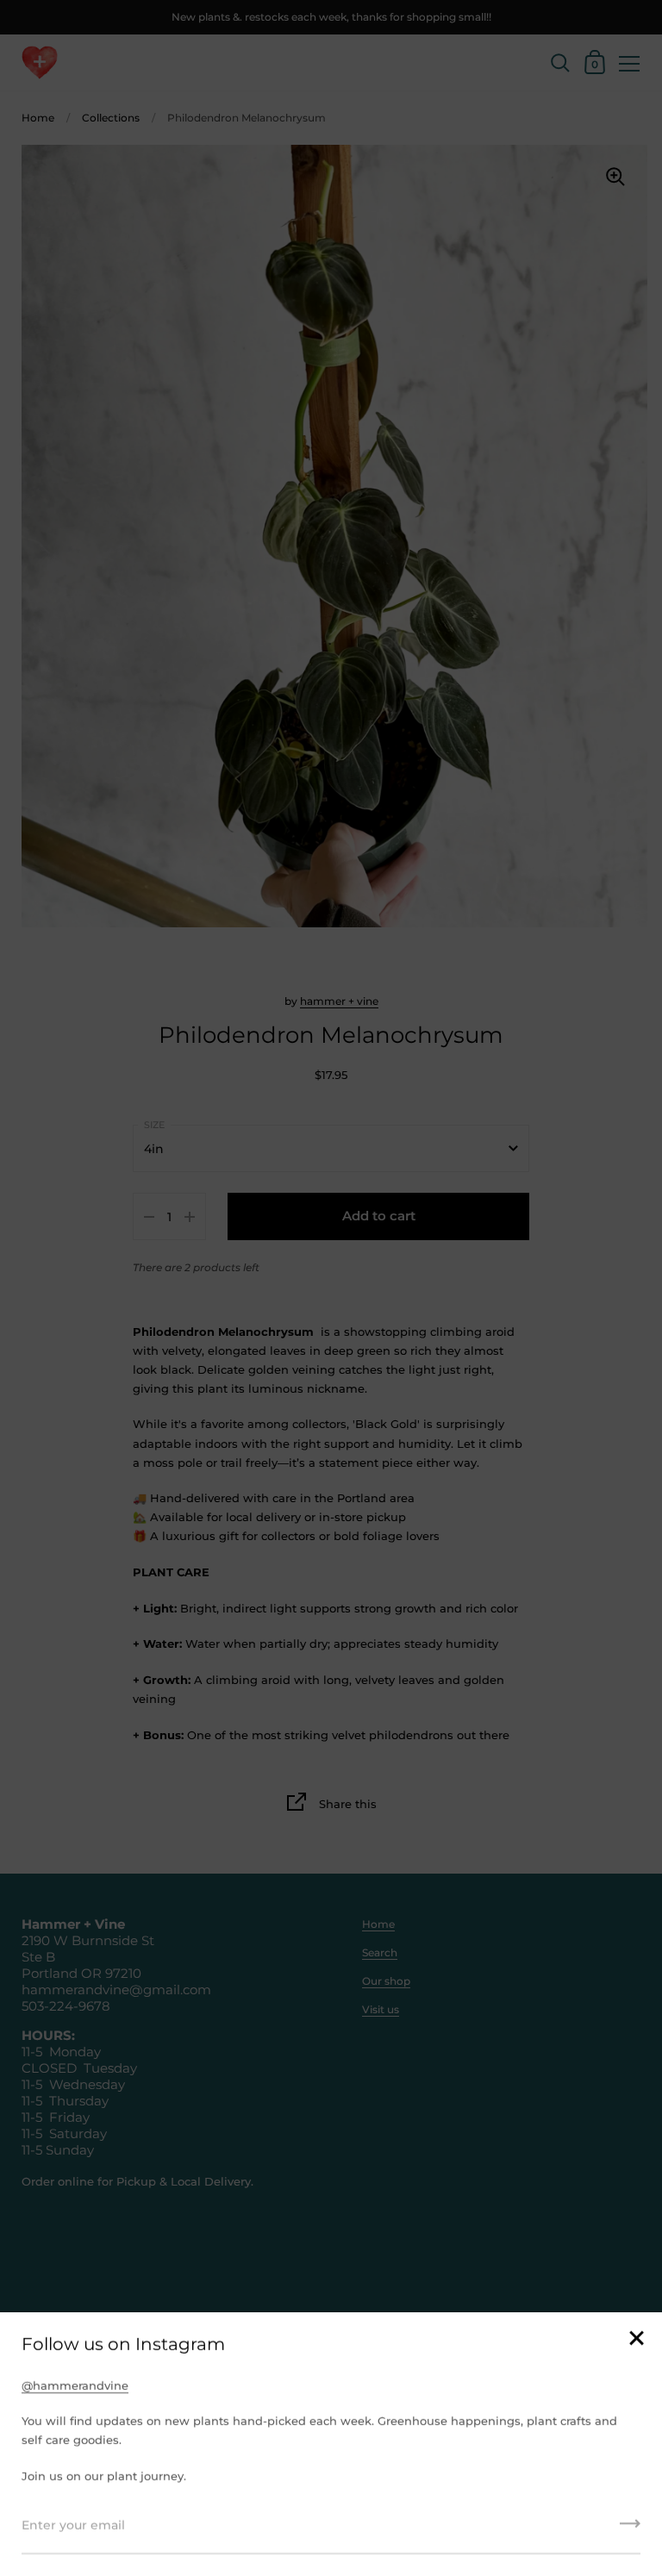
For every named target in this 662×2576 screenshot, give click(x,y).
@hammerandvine (75, 2386)
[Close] (636, 2339)
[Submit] (630, 2529)
